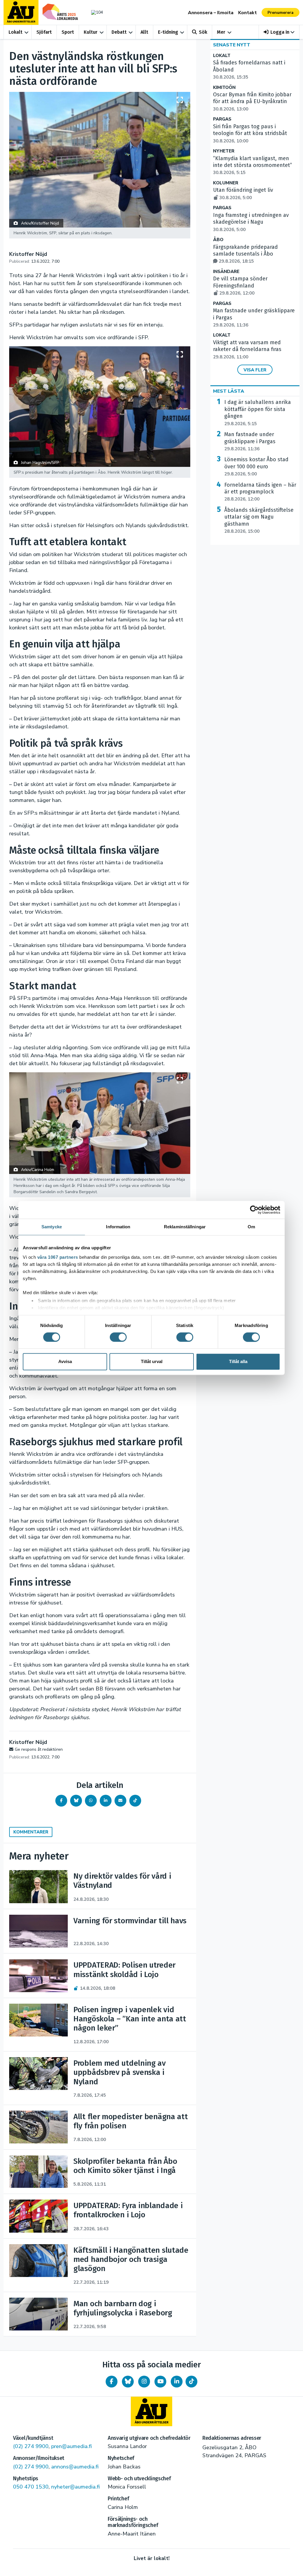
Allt (144, 32)
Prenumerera (281, 13)
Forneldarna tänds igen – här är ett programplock (260, 492)
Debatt (119, 32)
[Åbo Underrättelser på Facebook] (112, 2382)
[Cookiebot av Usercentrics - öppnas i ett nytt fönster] (254, 1210)
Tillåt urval (152, 1362)
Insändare (226, 272)
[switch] (118, 1337)
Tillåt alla (238, 1362)
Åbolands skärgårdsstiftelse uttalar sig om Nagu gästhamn (259, 520)
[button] (279, 32)
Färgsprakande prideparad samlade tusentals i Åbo (245, 254)
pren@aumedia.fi (71, 2446)
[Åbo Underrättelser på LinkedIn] (177, 2382)
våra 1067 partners (58, 1257)
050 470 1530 (31, 2487)
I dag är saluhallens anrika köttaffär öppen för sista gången (258, 413)
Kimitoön (224, 88)
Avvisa (65, 1362)
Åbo (218, 240)
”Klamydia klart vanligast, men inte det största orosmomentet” (253, 165)
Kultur (91, 32)
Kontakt (248, 13)
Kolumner (226, 183)
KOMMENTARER (31, 1832)
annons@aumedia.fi (75, 2467)
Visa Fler (255, 370)
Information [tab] (118, 1227)
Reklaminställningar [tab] (185, 1227)
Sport (68, 32)
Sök (203, 32)
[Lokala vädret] (96, 12)
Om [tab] (251, 1227)
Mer (221, 32)
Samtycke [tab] (52, 1227)
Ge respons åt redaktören (39, 1749)
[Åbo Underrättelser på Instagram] (144, 2382)
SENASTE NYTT (232, 45)
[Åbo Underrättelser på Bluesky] (128, 2382)
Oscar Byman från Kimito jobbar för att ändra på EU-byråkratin (252, 102)
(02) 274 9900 (31, 2446)
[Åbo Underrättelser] (151, 2411)
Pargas (222, 119)
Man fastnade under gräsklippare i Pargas (250, 441)
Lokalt (16, 32)
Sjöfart (44, 32)
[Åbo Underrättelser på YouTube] (160, 2382)
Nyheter (224, 151)
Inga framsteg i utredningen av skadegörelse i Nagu (251, 222)
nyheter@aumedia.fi (75, 2487)
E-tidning (168, 32)
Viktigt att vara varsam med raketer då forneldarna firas (247, 350)
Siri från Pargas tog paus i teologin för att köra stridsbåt (250, 134)
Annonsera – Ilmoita (211, 13)
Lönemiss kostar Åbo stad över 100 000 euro (256, 467)
